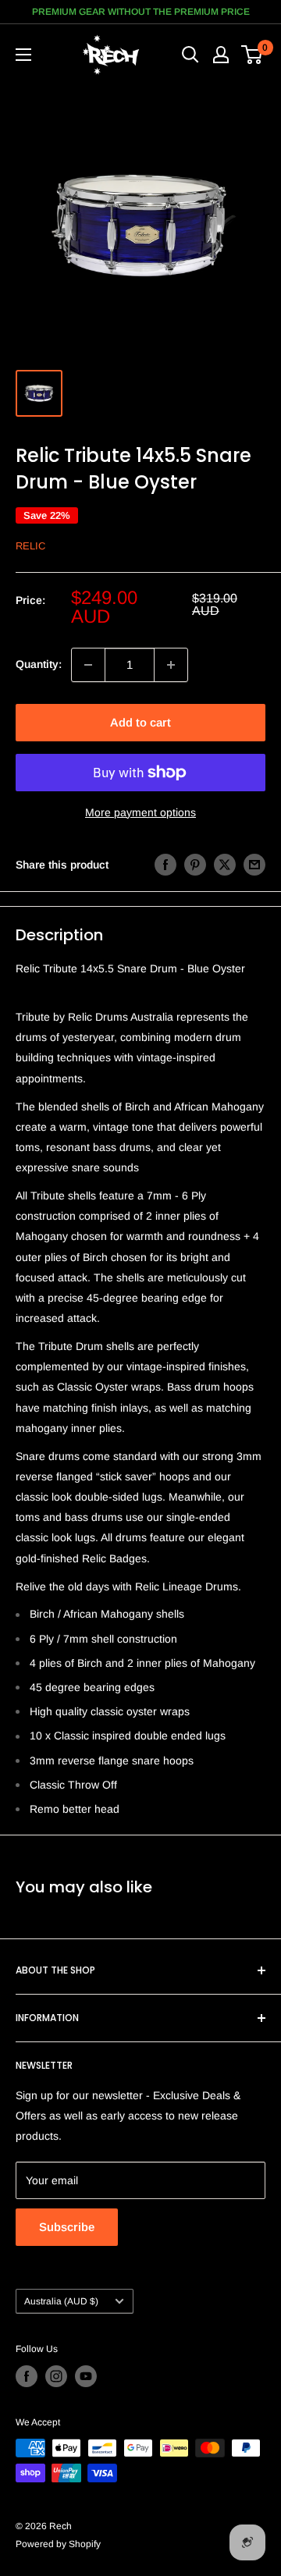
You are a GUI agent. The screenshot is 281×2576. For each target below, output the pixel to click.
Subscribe (67, 2227)
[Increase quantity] (171, 665)
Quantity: (39, 664)
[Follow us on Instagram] (56, 2376)
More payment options (140, 812)
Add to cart (140, 722)
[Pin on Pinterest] (195, 865)
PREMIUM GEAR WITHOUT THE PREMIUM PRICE (141, 12)
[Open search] (190, 55)
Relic (30, 546)
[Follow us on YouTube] (86, 2376)
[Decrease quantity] (88, 665)
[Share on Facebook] (165, 865)
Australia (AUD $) (61, 2301)
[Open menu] (23, 55)
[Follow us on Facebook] (27, 2376)
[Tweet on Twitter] (225, 865)
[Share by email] (254, 865)
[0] (253, 55)
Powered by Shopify (58, 2544)
